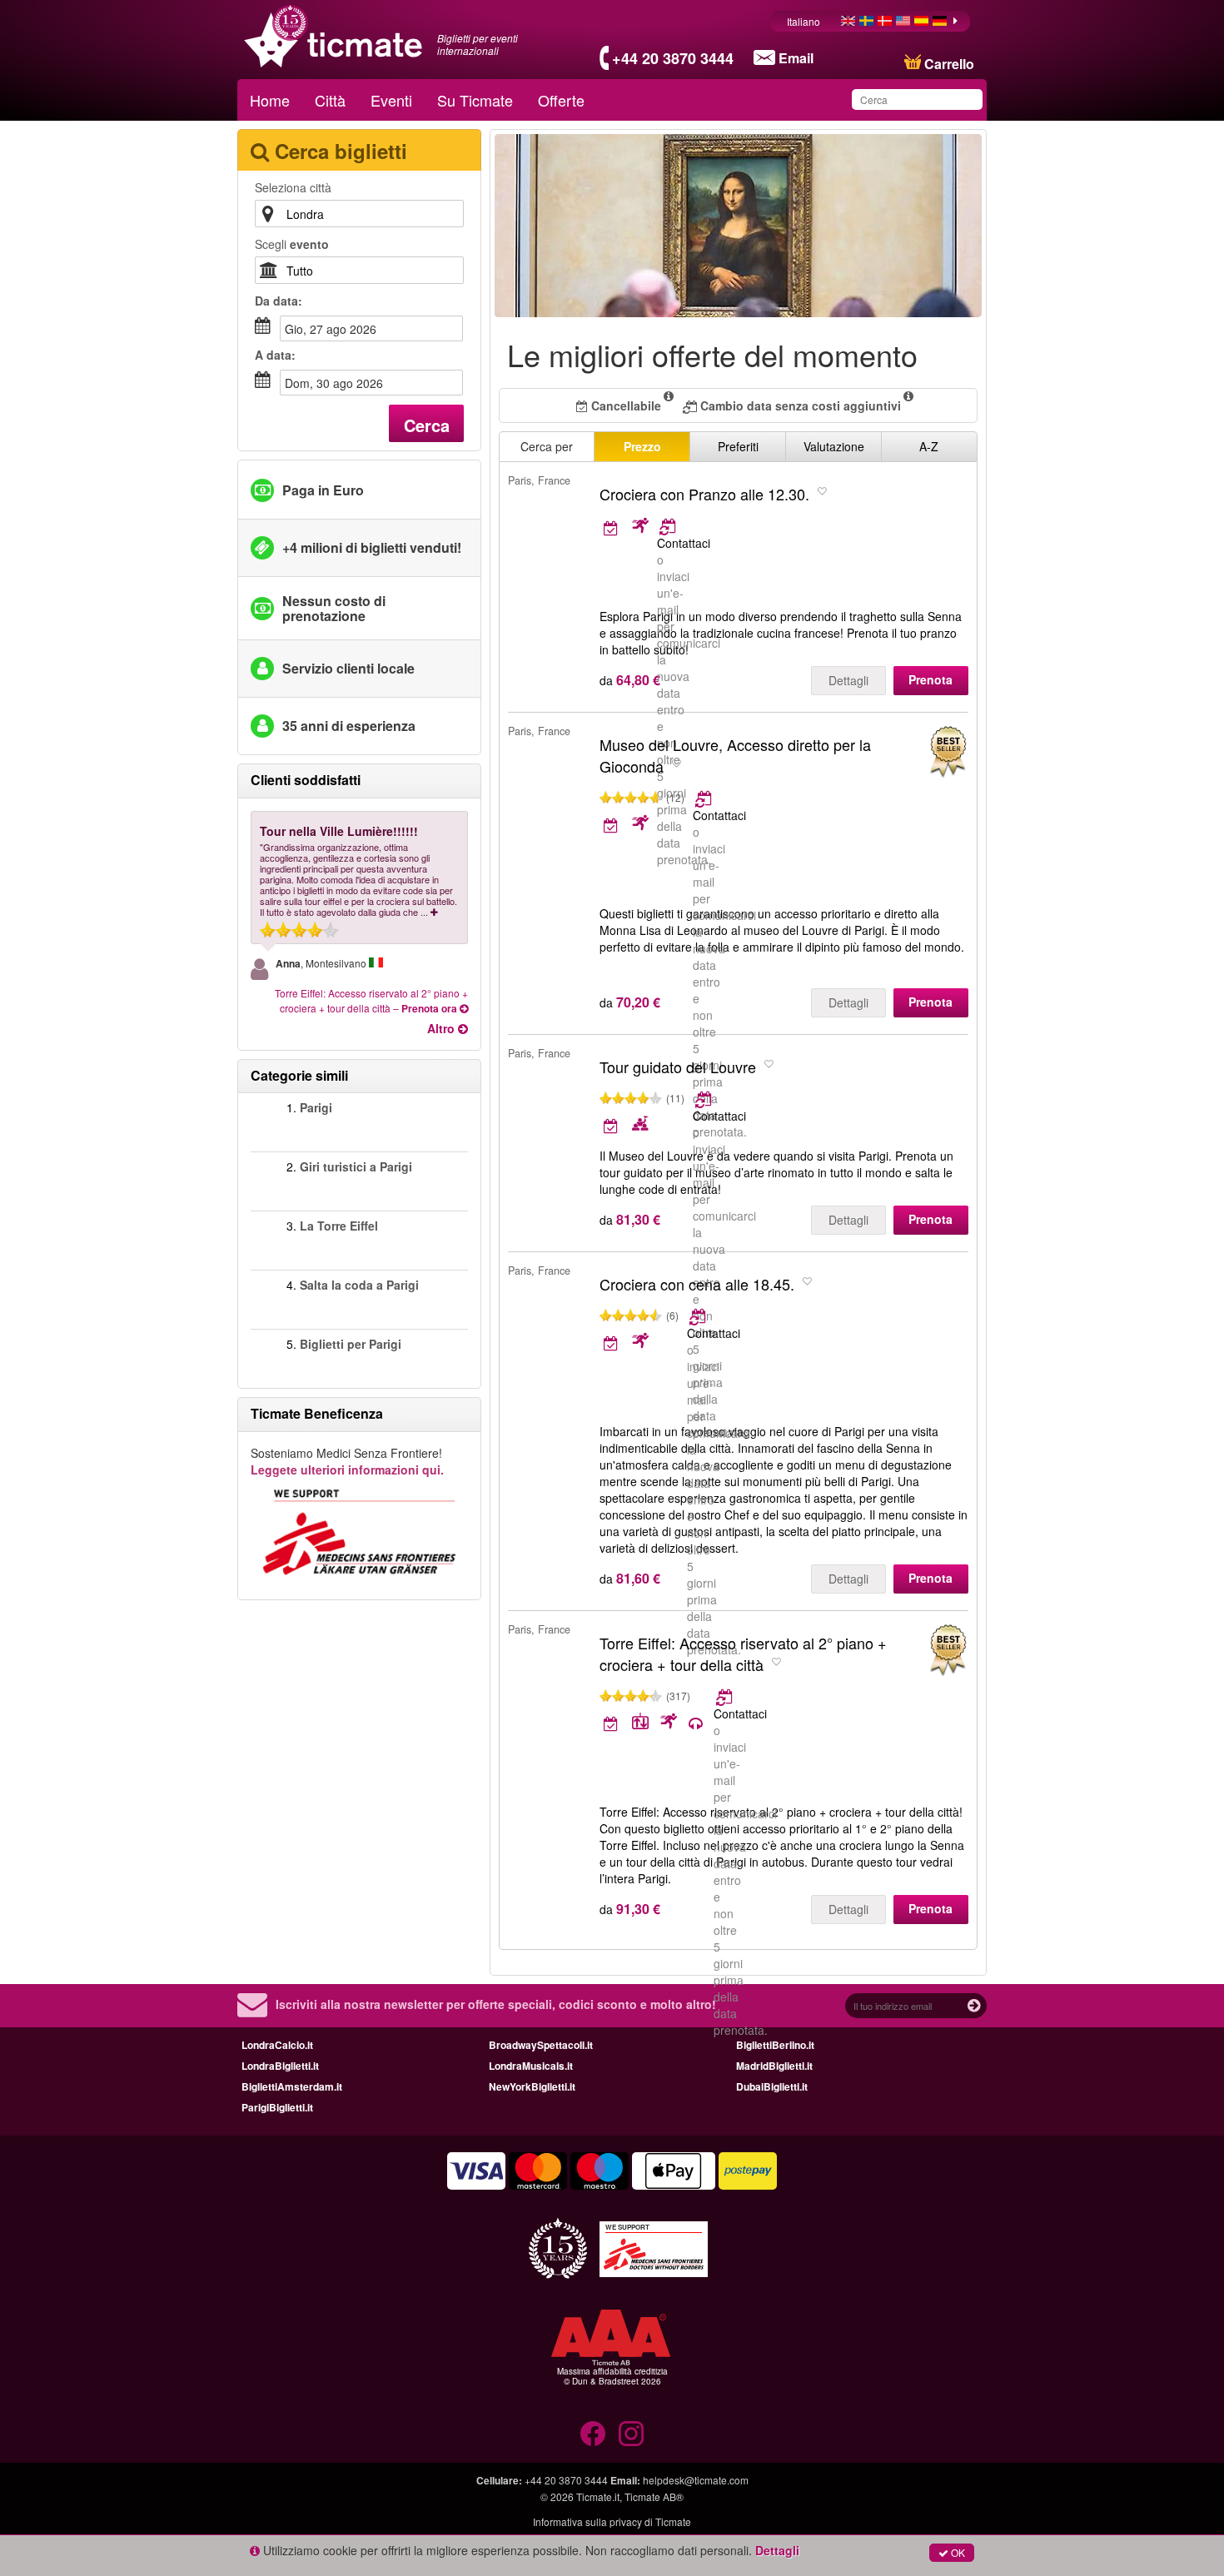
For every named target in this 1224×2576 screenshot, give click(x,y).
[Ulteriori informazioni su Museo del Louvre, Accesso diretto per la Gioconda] (705, 798)
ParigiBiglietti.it (277, 2107)
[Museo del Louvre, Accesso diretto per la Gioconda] (948, 752)
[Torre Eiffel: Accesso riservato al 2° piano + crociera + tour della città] (948, 1651)
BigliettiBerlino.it (775, 2045)
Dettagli (848, 680)
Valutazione (834, 446)
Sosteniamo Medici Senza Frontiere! (347, 1461)
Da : (279, 301)
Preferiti (738, 446)
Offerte (561, 100)
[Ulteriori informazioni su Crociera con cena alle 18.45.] (699, 1316)
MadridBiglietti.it (774, 2066)
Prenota (930, 679)
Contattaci (684, 543)
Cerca (427, 425)
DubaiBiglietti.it (772, 2086)
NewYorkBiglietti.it (532, 2086)
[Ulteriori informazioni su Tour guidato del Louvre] (705, 1099)
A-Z (929, 446)
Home (270, 100)
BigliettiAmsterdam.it (292, 2086)
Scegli (292, 244)
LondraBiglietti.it (280, 2066)
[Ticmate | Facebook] (593, 2434)
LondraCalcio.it (277, 2045)
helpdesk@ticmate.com (696, 2480)
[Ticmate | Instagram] (631, 2434)
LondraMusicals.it (531, 2066)
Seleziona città (293, 187)
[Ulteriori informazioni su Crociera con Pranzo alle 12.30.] (626, 527)
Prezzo (642, 446)
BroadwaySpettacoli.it (541, 2045)
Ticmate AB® (654, 2496)
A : (275, 355)
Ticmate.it (598, 2496)
